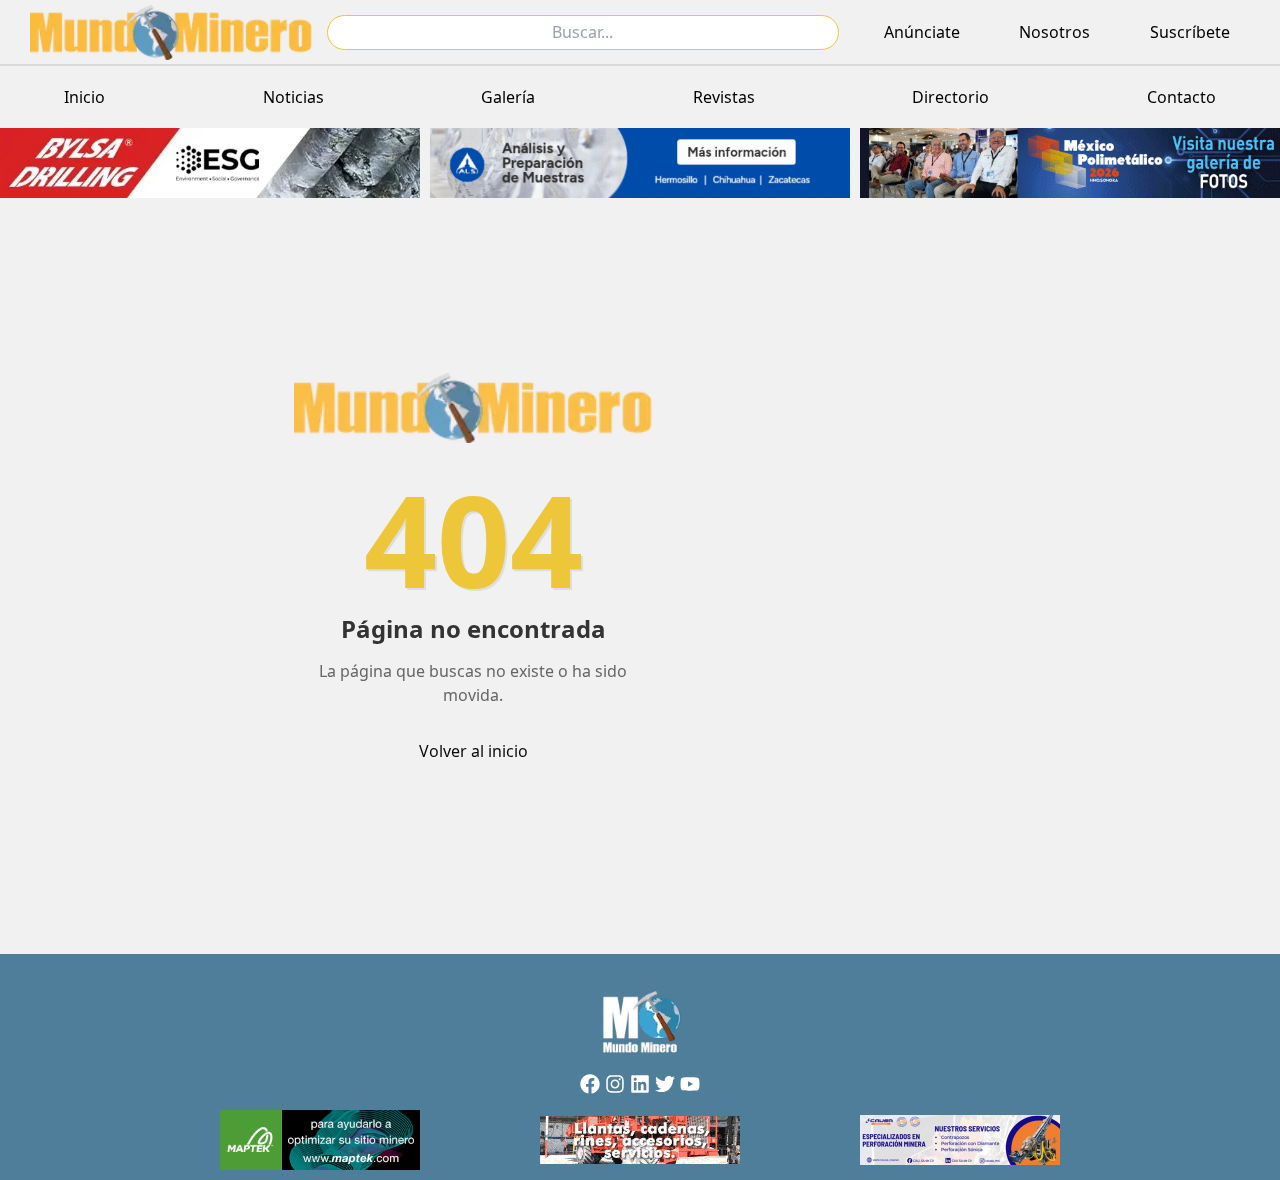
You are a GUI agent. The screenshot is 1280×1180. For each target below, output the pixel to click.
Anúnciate (922, 32)
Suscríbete (1190, 32)
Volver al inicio (473, 751)
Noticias (293, 97)
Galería (508, 97)
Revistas (724, 97)
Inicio (84, 97)
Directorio (950, 97)
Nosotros (1054, 32)
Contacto (1181, 97)
